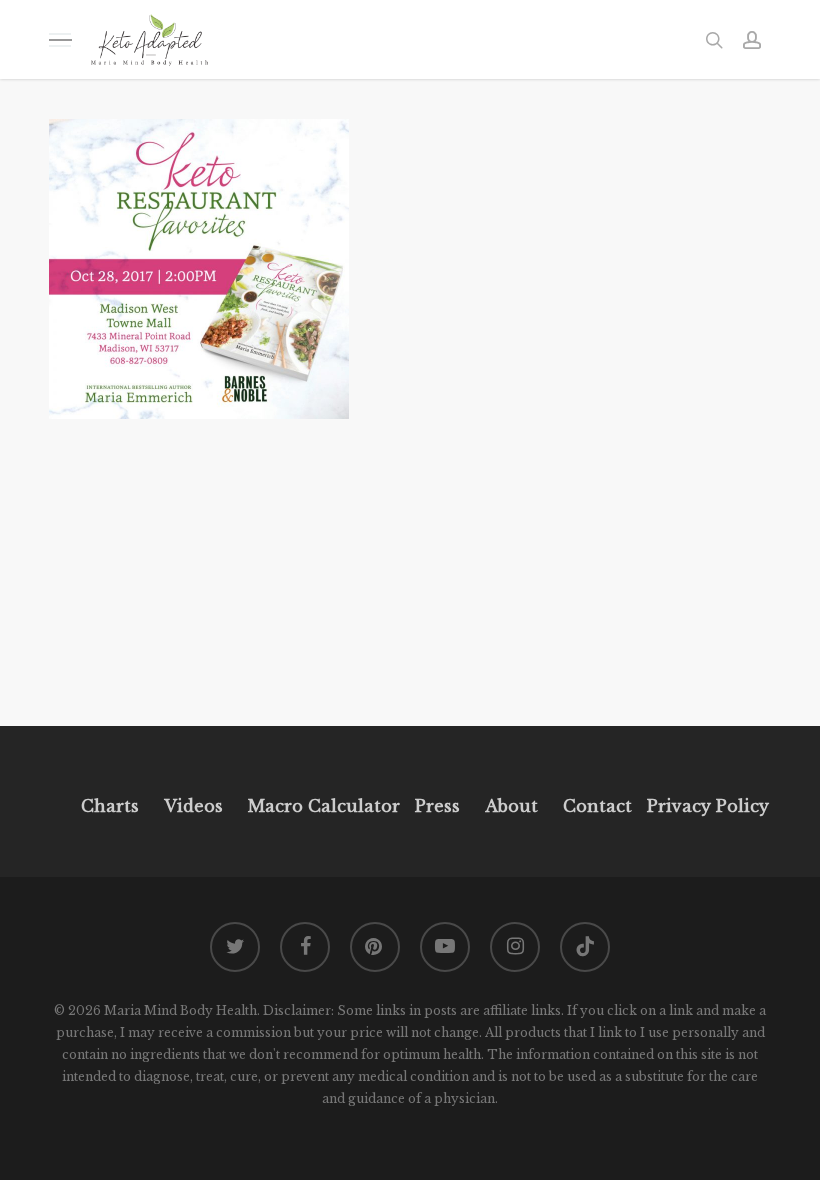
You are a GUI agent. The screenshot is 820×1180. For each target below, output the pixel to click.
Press (437, 806)
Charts (110, 806)
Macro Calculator (324, 806)
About (511, 806)
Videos (193, 806)
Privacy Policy (705, 806)
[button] (60, 39)
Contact (597, 806)
